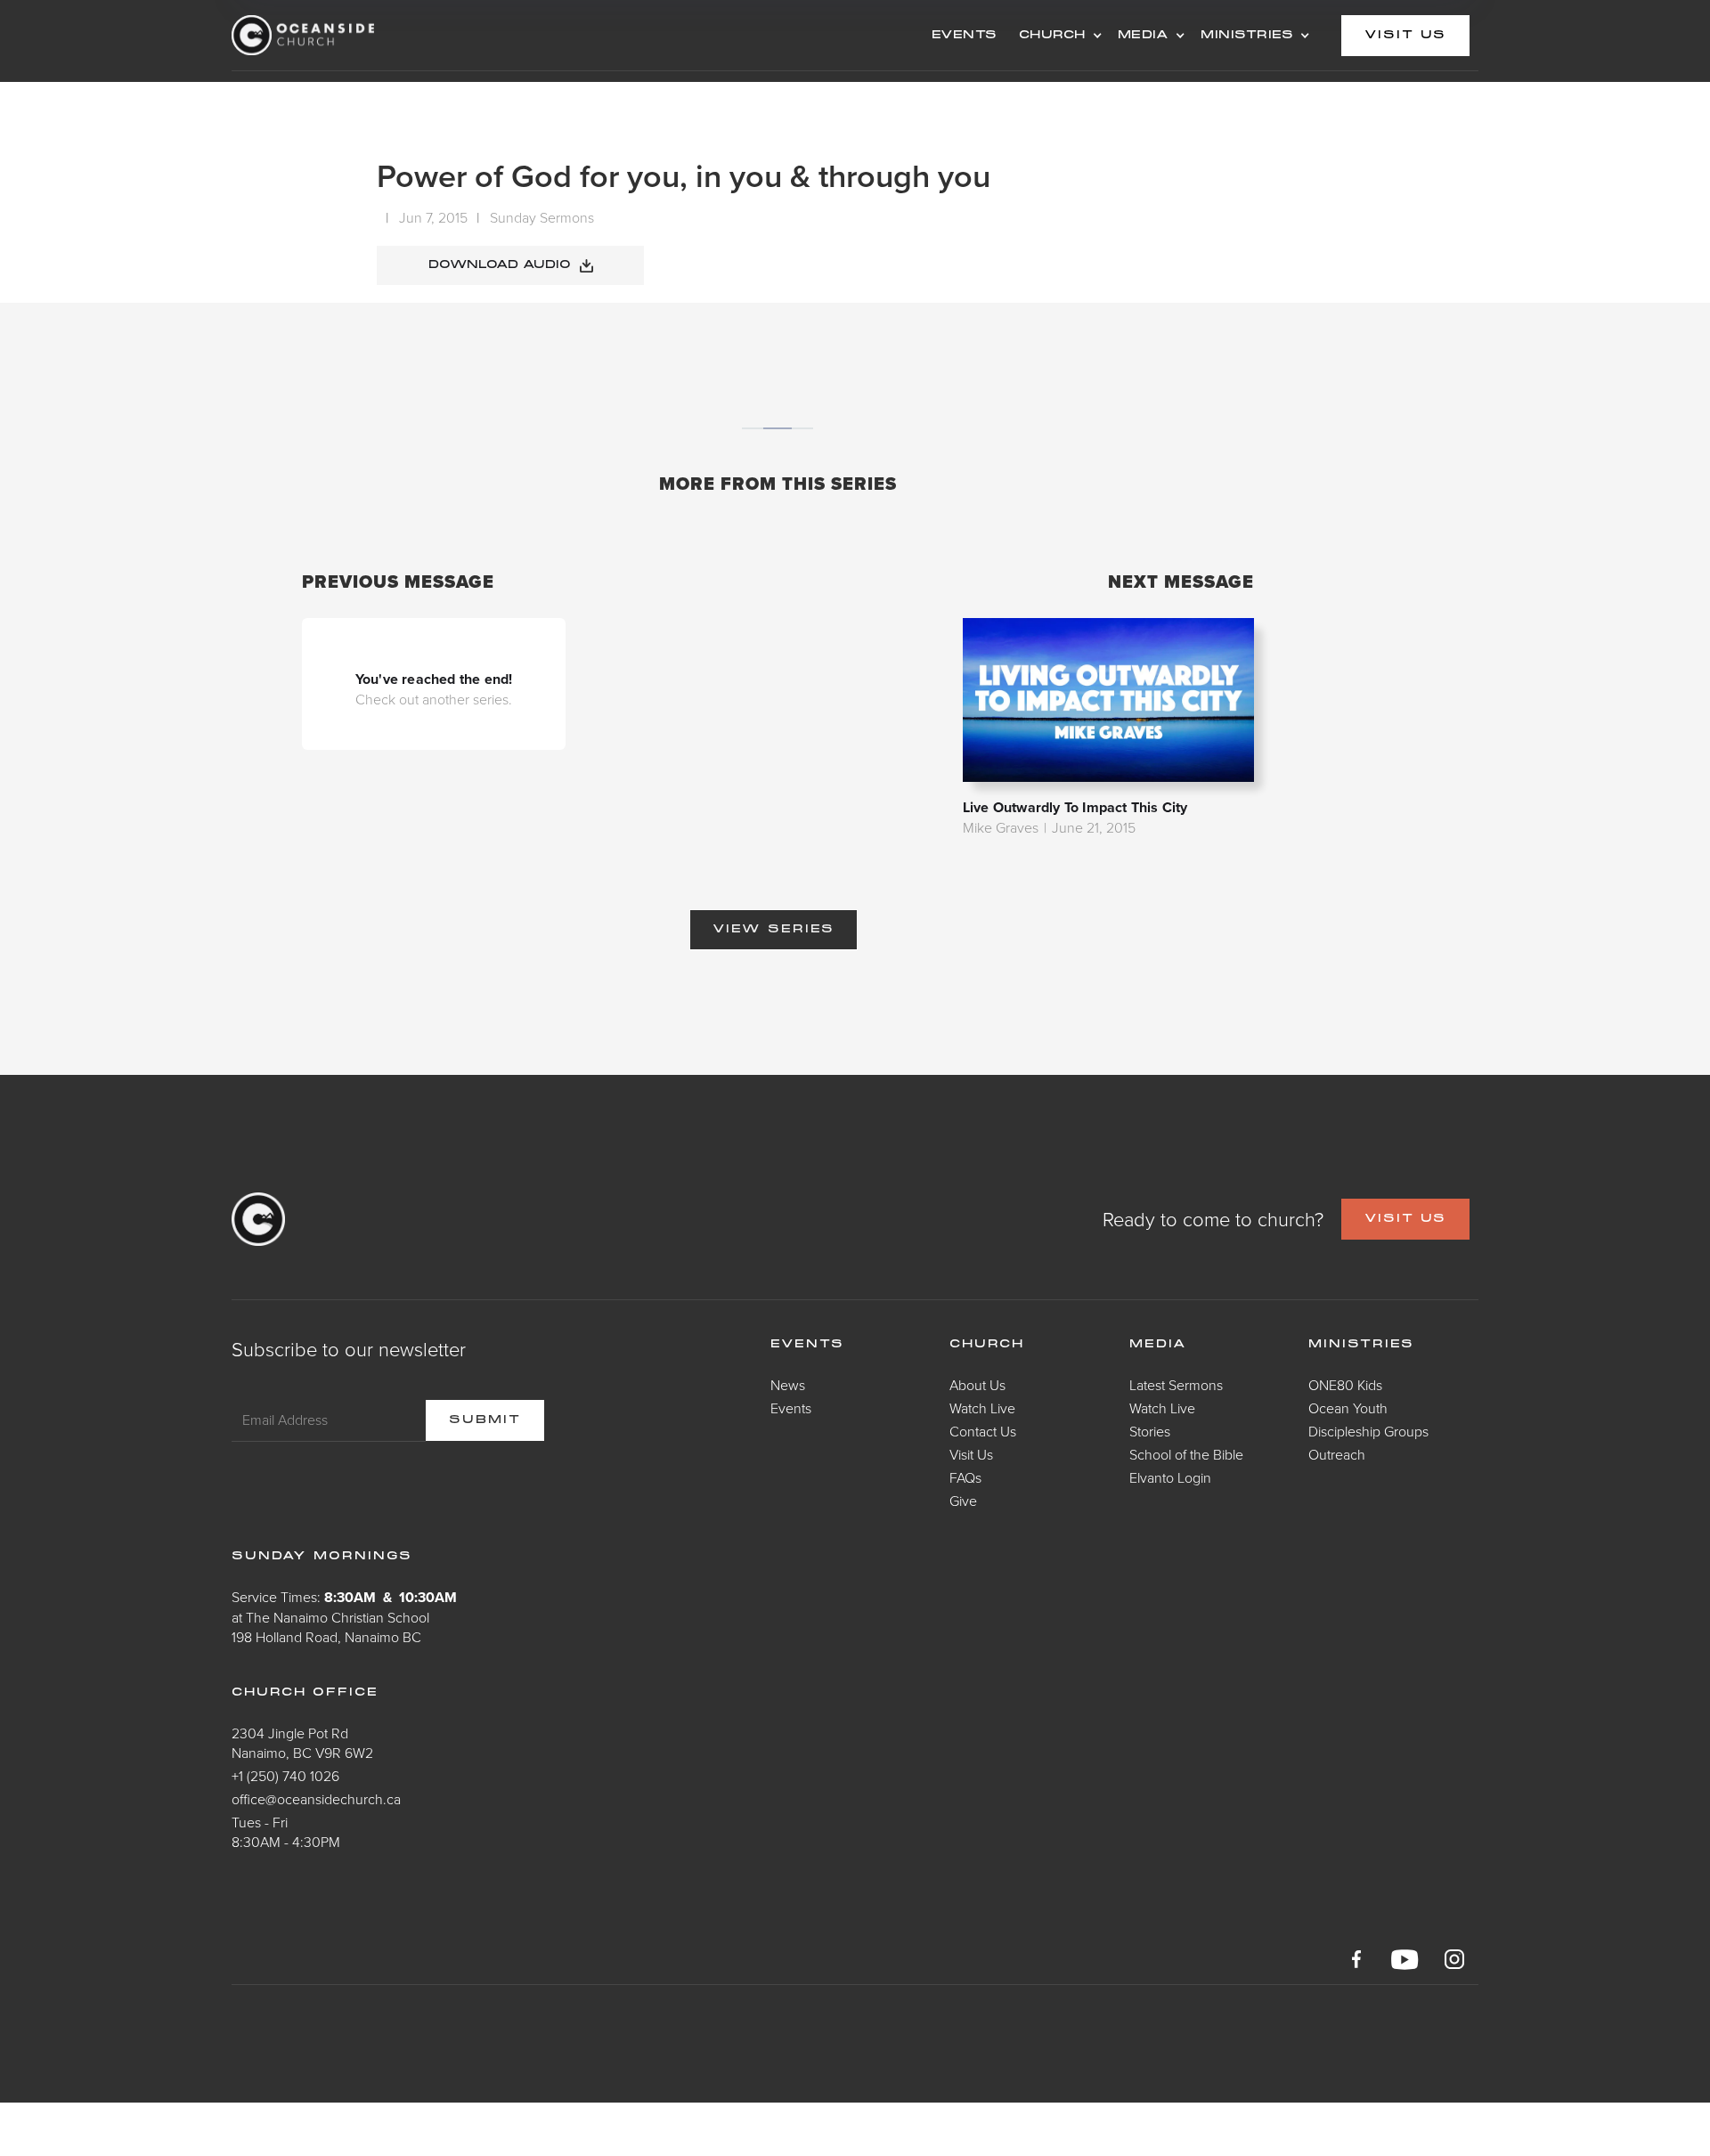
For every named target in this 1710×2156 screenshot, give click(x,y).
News (788, 1385)
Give (963, 1501)
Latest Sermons (1176, 1385)
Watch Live (982, 1408)
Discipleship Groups (1368, 1431)
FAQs (965, 1477)
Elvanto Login (1170, 1477)
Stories (1150, 1431)
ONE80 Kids (1345, 1385)
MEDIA (1144, 36)
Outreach (1337, 1454)
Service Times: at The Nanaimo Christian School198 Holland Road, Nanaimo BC (344, 1617)
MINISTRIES (1247, 36)
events (965, 36)
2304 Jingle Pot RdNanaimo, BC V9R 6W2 (302, 1743)
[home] (374, 35)
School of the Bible (1186, 1454)
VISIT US (1405, 1219)
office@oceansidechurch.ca (316, 1799)
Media (1158, 1345)
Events (791, 1408)
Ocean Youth (1348, 1408)
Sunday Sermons (542, 217)
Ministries (1361, 1345)
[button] (1058, 36)
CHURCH (1052, 36)
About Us (977, 1385)
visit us (1405, 36)
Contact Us (983, 1431)
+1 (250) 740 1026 (285, 1776)
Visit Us (971, 1454)
